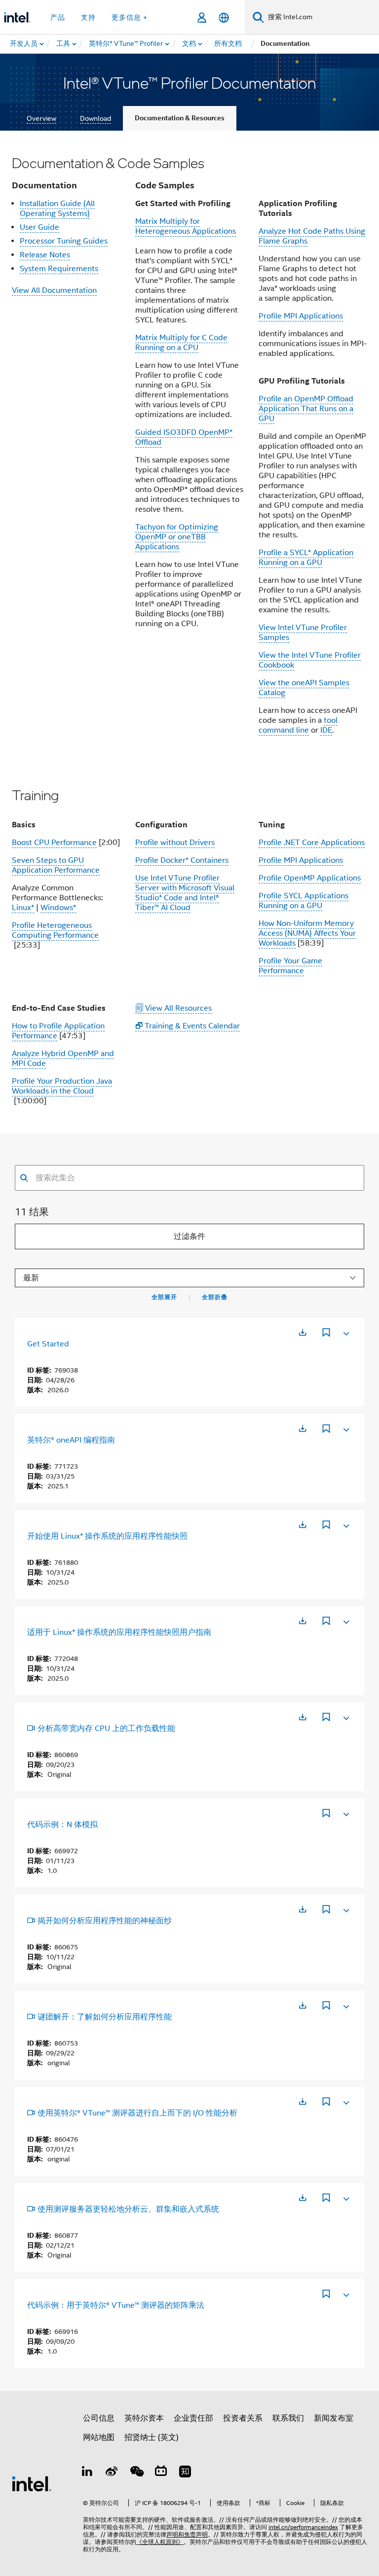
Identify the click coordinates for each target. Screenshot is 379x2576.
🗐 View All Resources (173, 1008)
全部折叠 (215, 1297)
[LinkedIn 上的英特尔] (87, 2473)
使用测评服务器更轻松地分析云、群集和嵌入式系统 (128, 2209)
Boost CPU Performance (54, 843)
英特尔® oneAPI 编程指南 (71, 1440)
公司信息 (99, 2418)
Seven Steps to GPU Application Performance (56, 865)
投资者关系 (243, 2418)
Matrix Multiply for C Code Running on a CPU (181, 343)
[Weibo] (112, 2473)
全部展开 (164, 1297)
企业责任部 (193, 2418)
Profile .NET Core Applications (312, 843)
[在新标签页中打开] (303, 1332)
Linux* (23, 908)
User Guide (39, 227)
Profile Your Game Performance (290, 966)
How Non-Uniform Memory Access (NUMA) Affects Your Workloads (307, 933)
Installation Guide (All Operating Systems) (57, 209)
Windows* (58, 908)
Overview (41, 118)
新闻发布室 (334, 2418)
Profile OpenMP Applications (310, 878)
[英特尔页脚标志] (32, 2483)
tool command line (298, 725)
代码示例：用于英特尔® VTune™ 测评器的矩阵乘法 (116, 2305)
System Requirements (59, 269)
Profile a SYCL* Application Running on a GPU (306, 558)
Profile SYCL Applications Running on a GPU (303, 901)
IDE (326, 730)
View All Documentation (54, 290)
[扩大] (345, 1332)
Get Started (48, 1344)
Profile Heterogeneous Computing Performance (55, 930)
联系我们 (288, 2418)
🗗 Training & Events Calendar (188, 1026)
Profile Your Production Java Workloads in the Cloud (62, 1086)
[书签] (326, 1334)
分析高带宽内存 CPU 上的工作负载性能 (106, 1729)
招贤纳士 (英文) (152, 2437)
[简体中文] (224, 18)
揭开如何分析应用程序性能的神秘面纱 (105, 1921)
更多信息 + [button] (130, 17)
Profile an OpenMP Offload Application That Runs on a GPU (306, 409)
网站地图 (99, 2437)
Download (95, 118)
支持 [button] (88, 17)
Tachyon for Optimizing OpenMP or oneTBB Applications (177, 537)
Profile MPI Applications (301, 316)
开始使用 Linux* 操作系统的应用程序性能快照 (107, 1536)
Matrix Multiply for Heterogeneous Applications (186, 226)
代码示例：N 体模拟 (62, 1825)
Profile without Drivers (175, 843)
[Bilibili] (161, 2473)
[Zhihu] (185, 2473)
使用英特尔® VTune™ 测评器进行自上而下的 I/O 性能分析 (137, 2113)
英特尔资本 (144, 2418)
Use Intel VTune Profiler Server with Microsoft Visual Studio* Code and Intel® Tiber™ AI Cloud (185, 893)
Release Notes (45, 255)
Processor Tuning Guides (64, 241)
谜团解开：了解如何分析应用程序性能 (105, 2017)
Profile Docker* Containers (182, 860)
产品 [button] (58, 17)
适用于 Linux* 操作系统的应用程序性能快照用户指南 (119, 1632)
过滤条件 (189, 1236)
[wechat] (136, 2473)
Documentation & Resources (180, 118)
